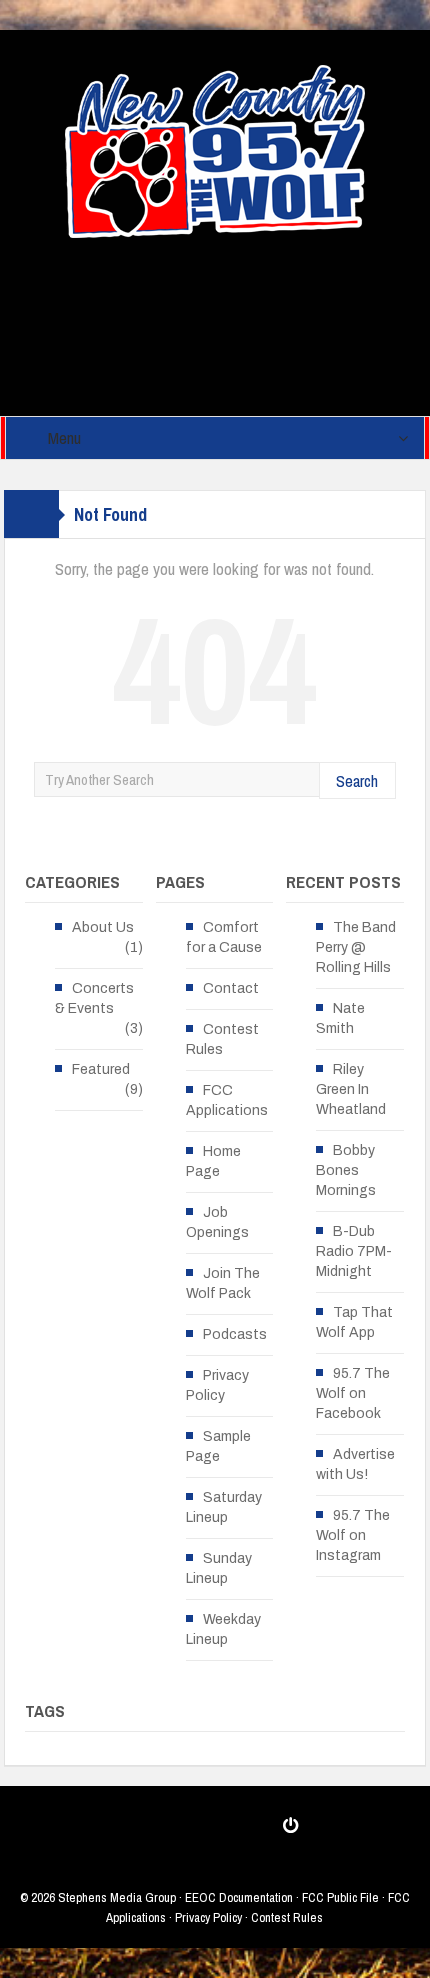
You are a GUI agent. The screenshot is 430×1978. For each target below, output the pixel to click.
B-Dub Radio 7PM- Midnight (354, 1251)
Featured (101, 1069)
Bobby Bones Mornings (346, 1170)
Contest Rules (222, 1039)
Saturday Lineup (224, 1507)
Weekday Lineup (223, 1629)
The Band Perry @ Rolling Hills (356, 947)
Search (357, 780)
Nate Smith (340, 1018)
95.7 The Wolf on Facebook (353, 1393)
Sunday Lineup (219, 1568)
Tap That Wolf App (354, 1322)
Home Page (213, 1161)
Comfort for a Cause (224, 937)
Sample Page (218, 1446)
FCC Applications (227, 1100)
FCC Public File (340, 1897)
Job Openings (217, 1222)
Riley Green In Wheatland (351, 1089)
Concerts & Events (94, 998)
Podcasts (235, 1334)
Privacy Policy (217, 1385)
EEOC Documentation (239, 1897)
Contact (231, 988)
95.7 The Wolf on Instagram (353, 1535)
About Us (103, 927)
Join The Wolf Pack (223, 1283)
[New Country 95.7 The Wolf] (215, 150)
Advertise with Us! (355, 1464)
